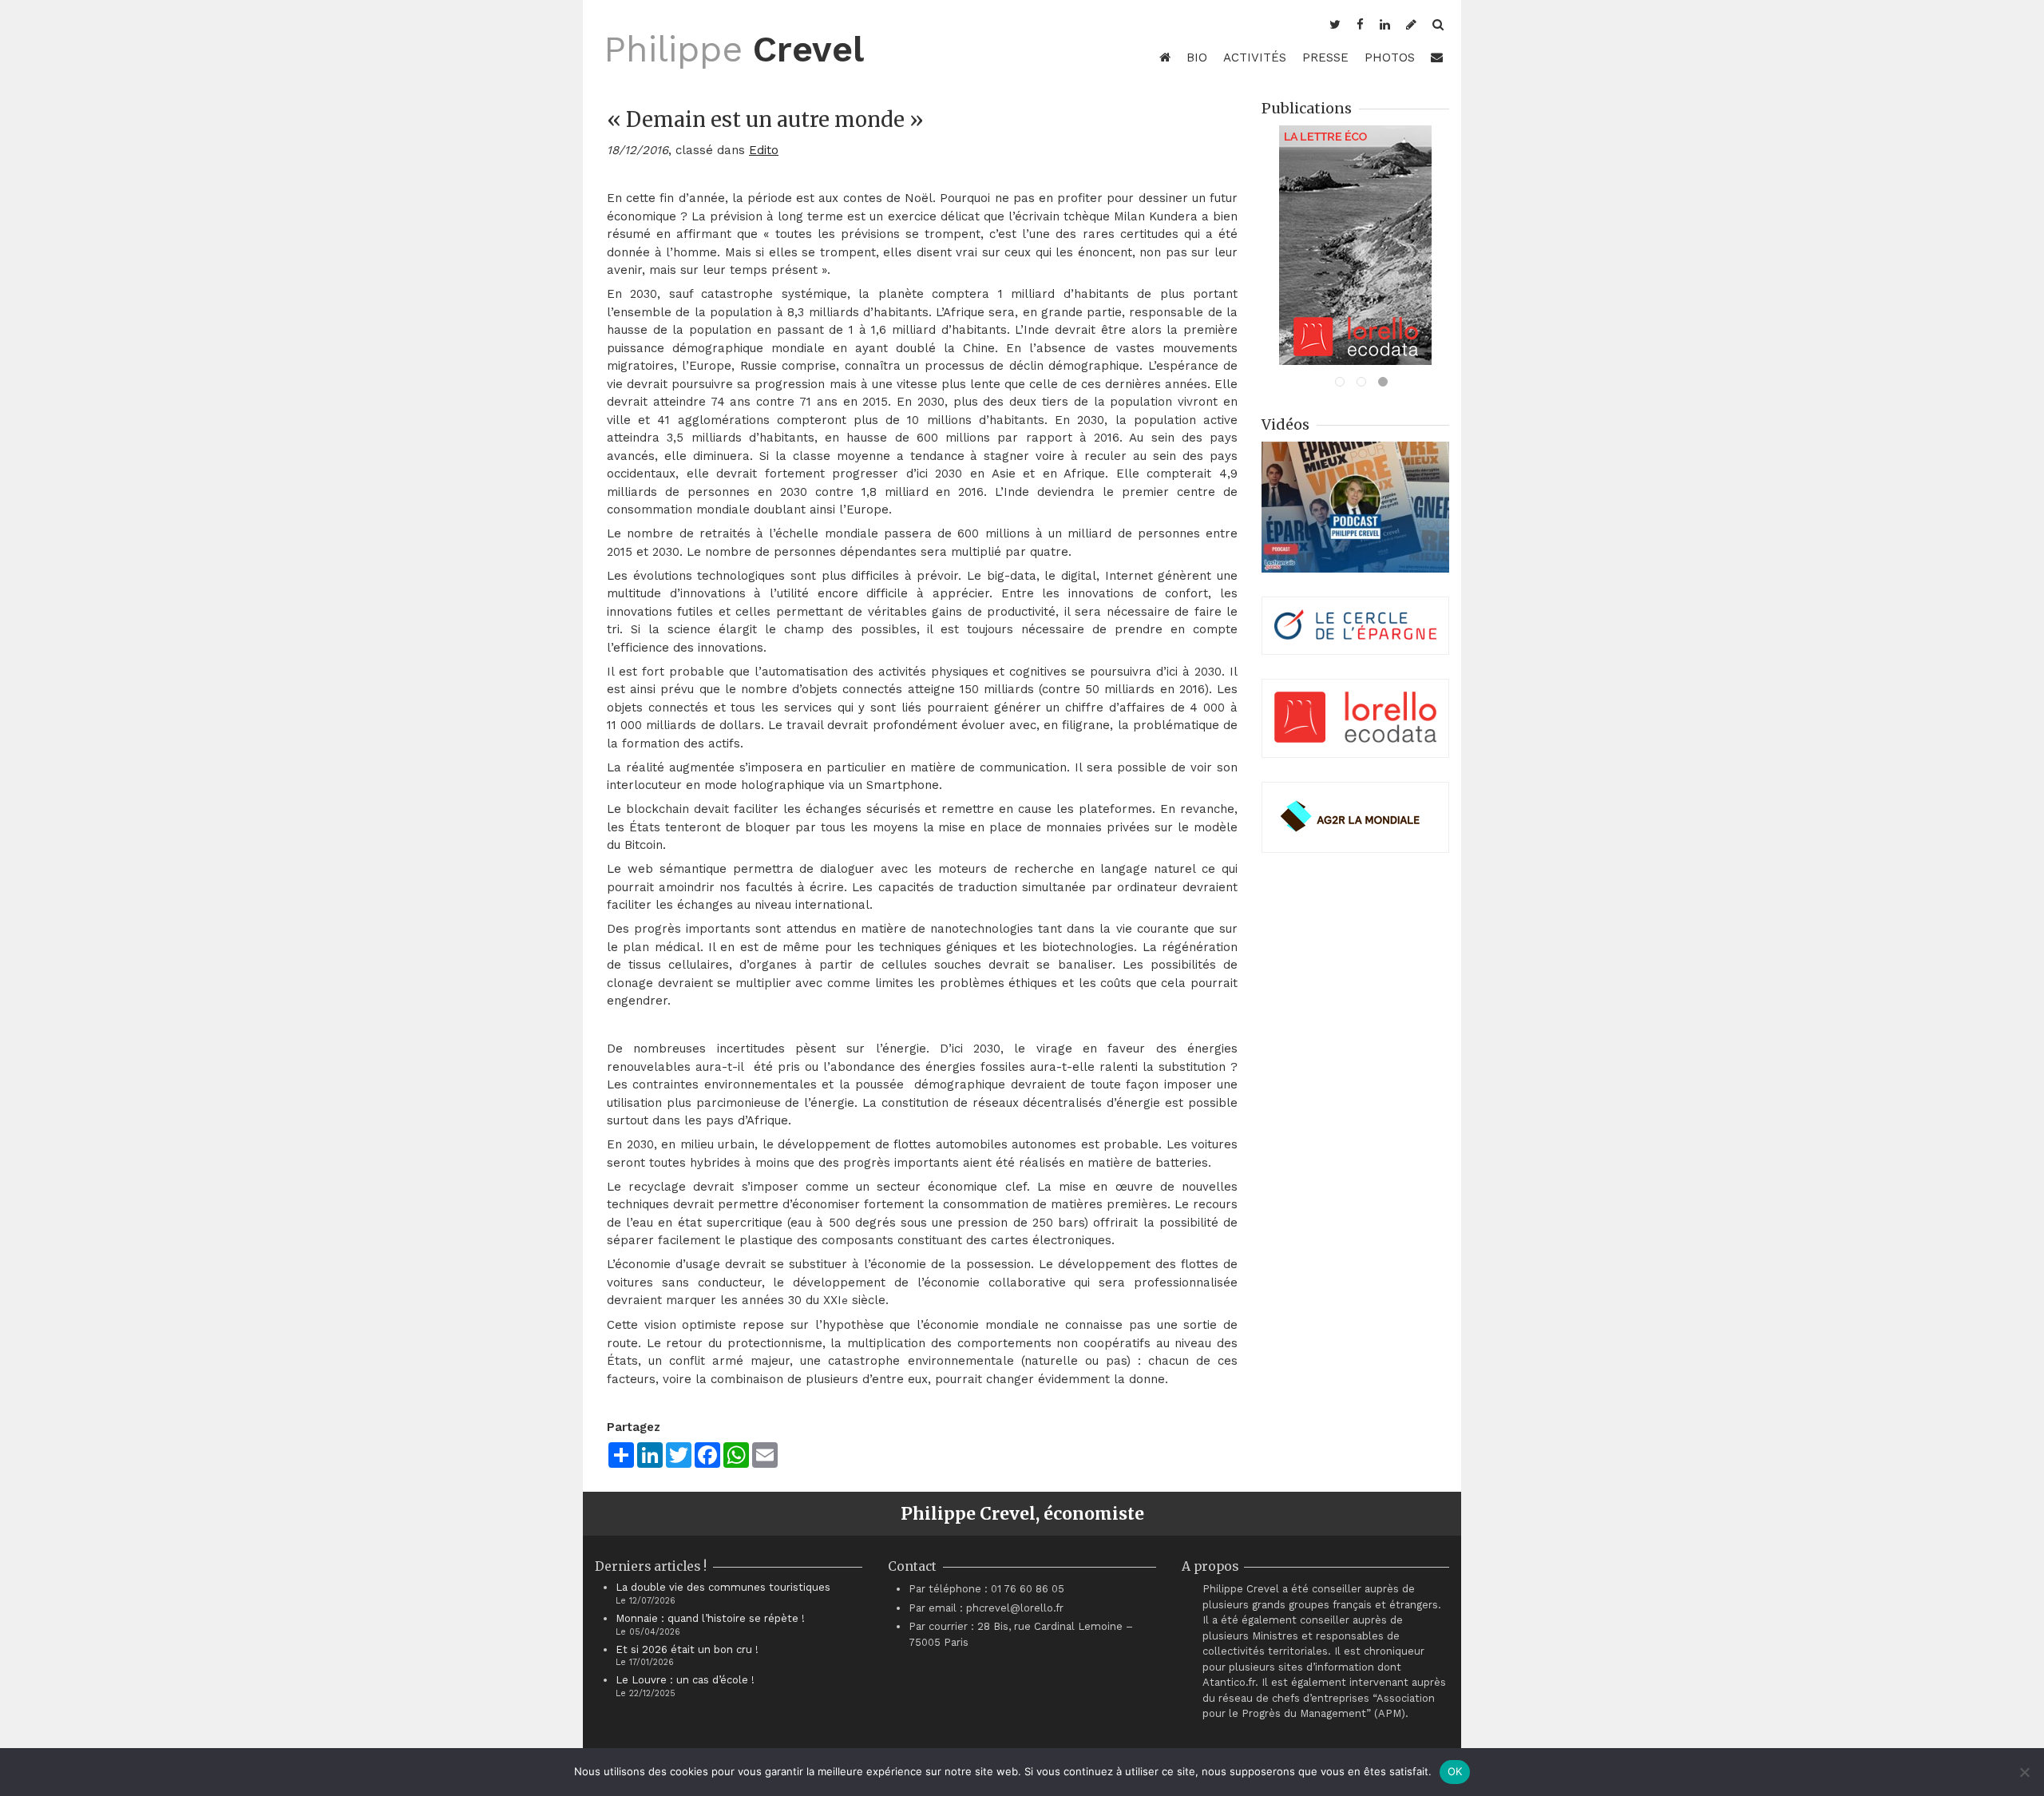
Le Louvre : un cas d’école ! (685, 1680)
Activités (1255, 57)
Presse (1325, 57)
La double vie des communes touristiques (723, 1587)
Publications (1307, 108)
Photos (1390, 57)
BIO (1197, 57)
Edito (764, 150)
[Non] (2024, 1772)
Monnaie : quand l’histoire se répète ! (710, 1618)
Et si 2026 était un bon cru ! (687, 1649)
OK (1455, 1771)
